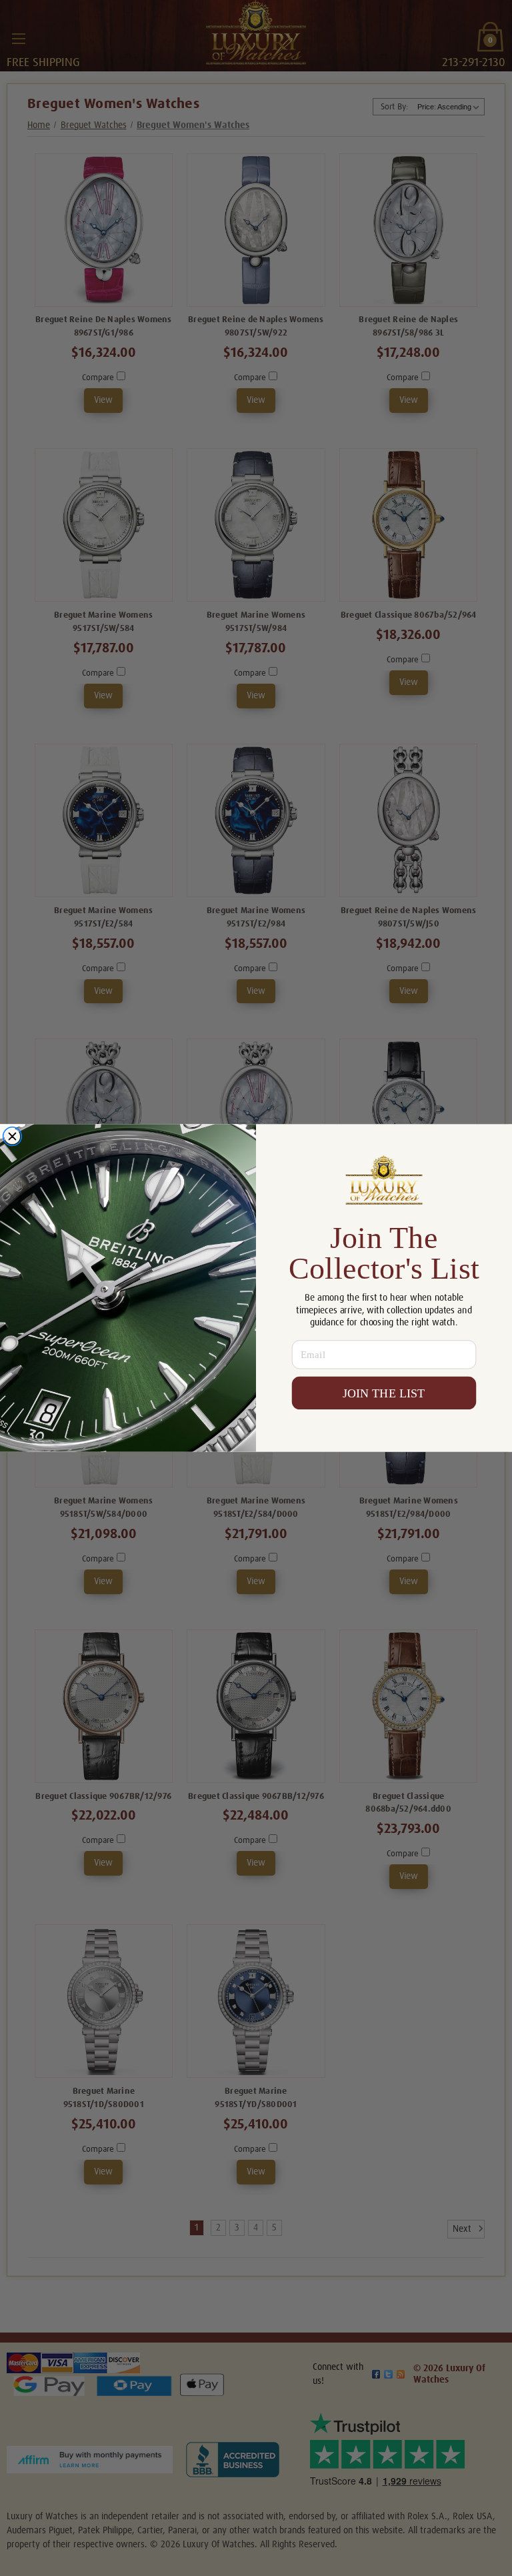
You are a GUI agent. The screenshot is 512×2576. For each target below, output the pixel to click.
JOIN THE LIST (384, 1393)
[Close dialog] (12, 1136)
